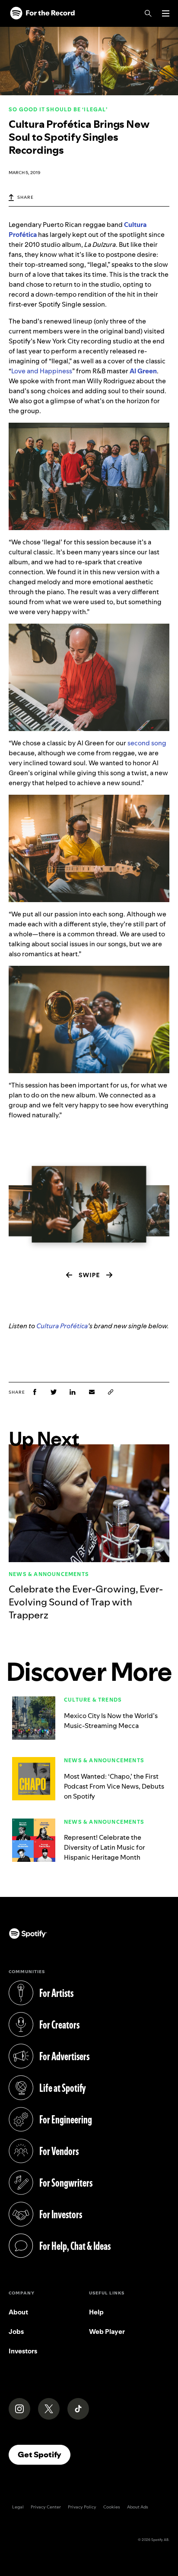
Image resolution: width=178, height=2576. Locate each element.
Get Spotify (44, 2454)
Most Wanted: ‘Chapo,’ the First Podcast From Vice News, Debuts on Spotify (114, 1786)
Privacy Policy (82, 2507)
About (18, 2312)
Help (96, 2312)
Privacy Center (46, 2507)
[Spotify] (42, 13)
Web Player (107, 2332)
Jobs (16, 2332)
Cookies (112, 2507)
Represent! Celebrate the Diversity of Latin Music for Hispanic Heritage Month (105, 1847)
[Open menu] (166, 13)
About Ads (138, 2507)
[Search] (148, 13)
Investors (23, 2351)
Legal (18, 2507)
